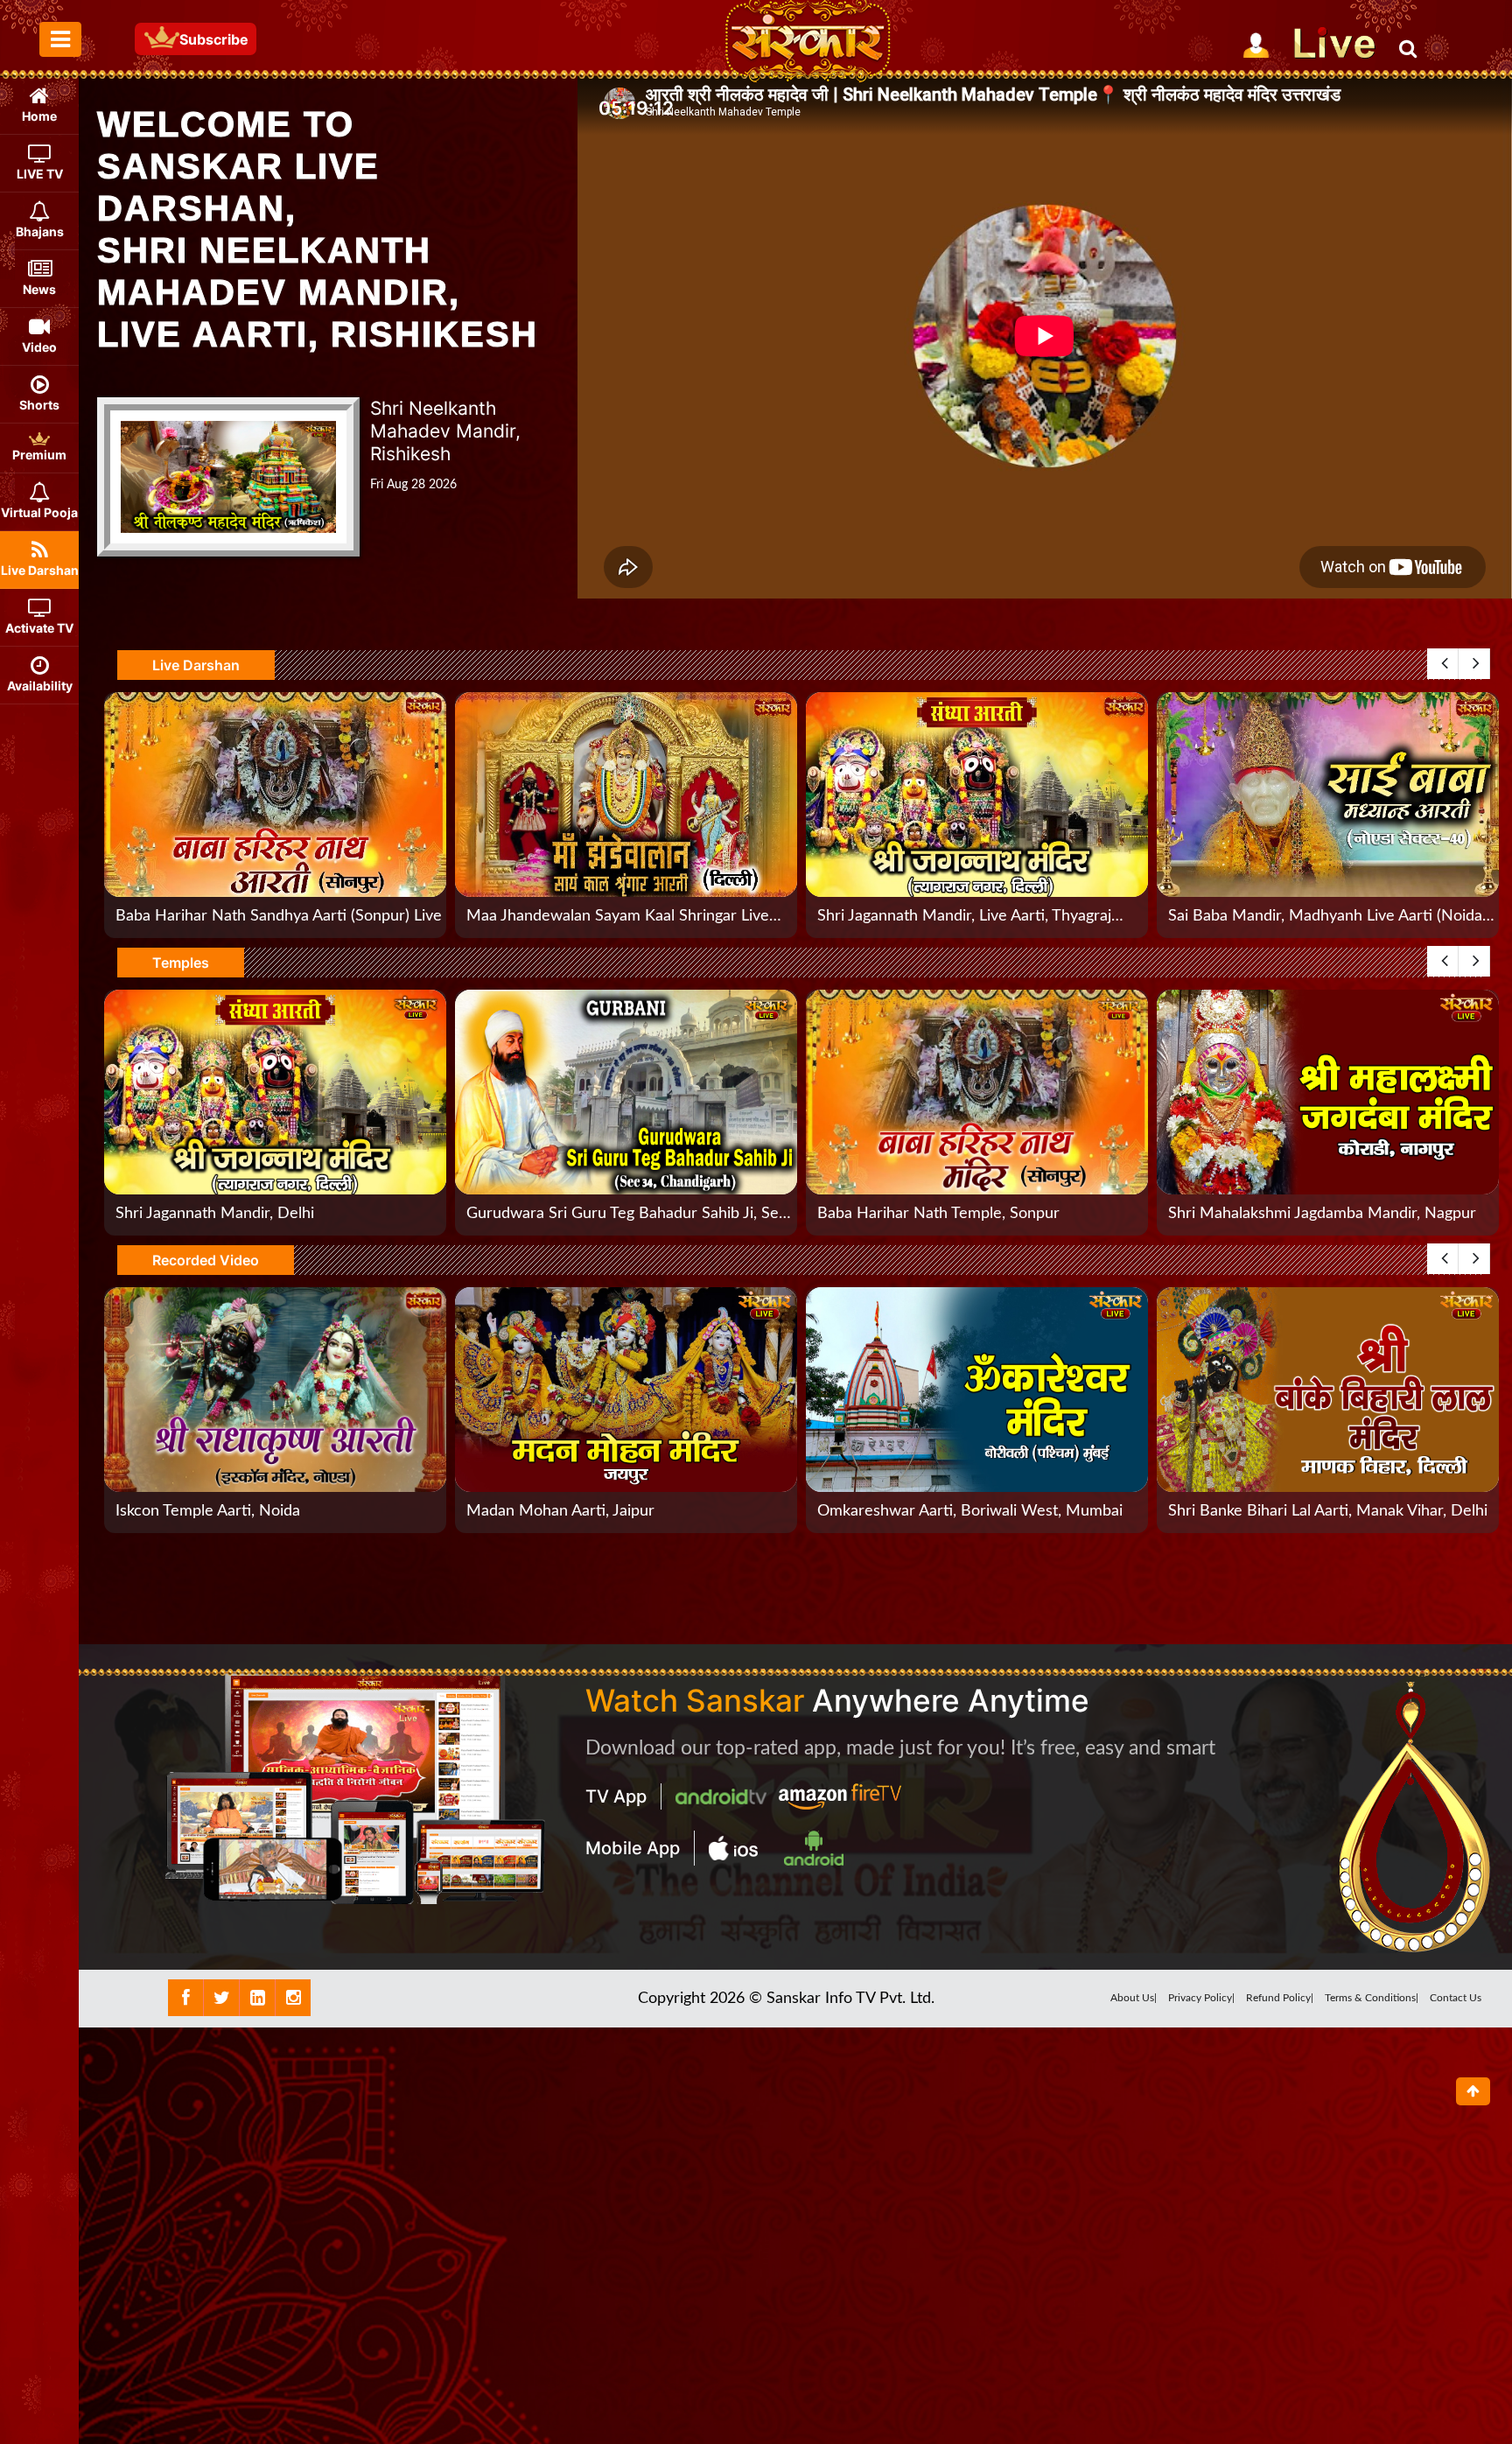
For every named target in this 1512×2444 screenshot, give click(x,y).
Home (39, 116)
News (39, 289)
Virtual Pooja (39, 512)
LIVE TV (40, 174)
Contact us (1456, 1998)
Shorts (39, 405)
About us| (1134, 1998)
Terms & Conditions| (1372, 1998)
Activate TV (39, 628)
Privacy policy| (1201, 1998)
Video (39, 347)
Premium (39, 455)
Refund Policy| (1280, 1998)
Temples (181, 963)
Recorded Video (206, 1260)
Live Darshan (40, 570)
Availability (40, 686)
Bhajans (40, 231)
